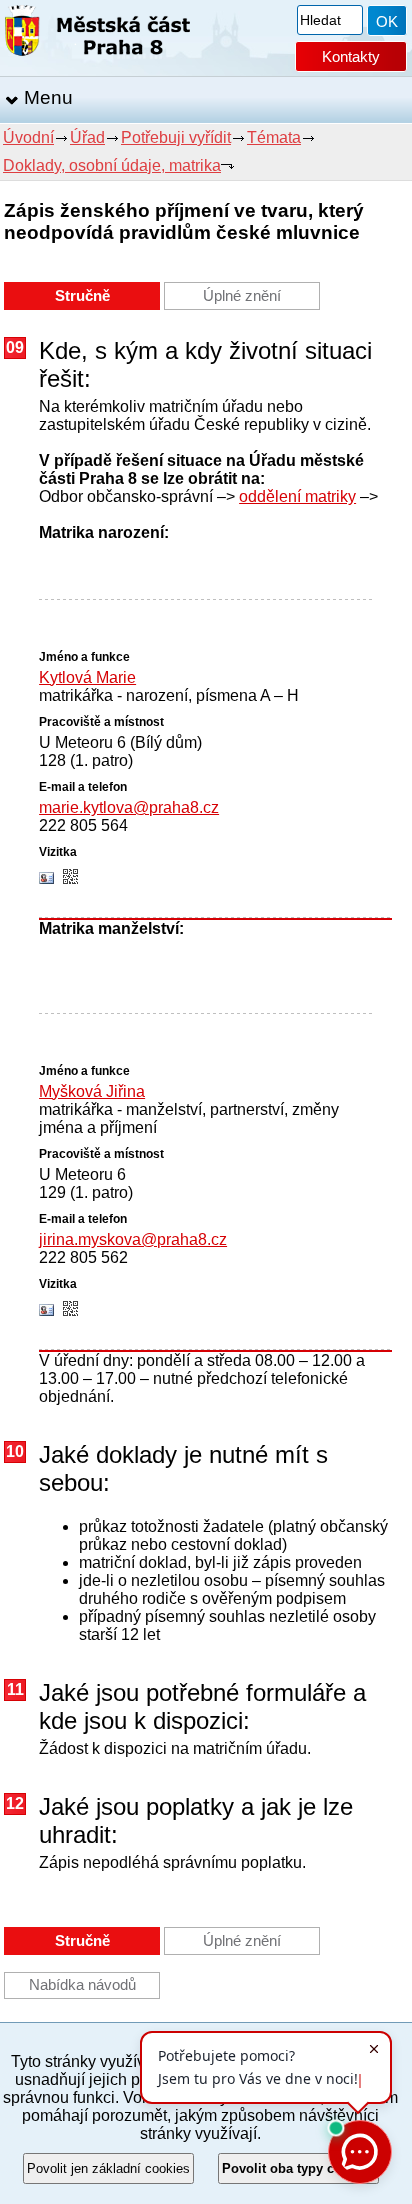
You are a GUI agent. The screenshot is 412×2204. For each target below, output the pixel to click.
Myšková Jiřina (92, 1091)
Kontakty (351, 56)
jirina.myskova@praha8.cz (133, 1239)
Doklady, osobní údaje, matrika (112, 165)
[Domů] (97, 34)
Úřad (87, 137)
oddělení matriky (297, 496)
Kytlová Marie (87, 677)
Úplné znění (242, 296)
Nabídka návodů (82, 1985)
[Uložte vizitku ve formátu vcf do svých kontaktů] (46, 879)
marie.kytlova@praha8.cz (129, 807)
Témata (274, 137)
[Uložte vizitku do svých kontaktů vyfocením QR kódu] (70, 878)
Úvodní (28, 137)
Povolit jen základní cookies (108, 2168)
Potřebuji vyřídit (176, 137)
